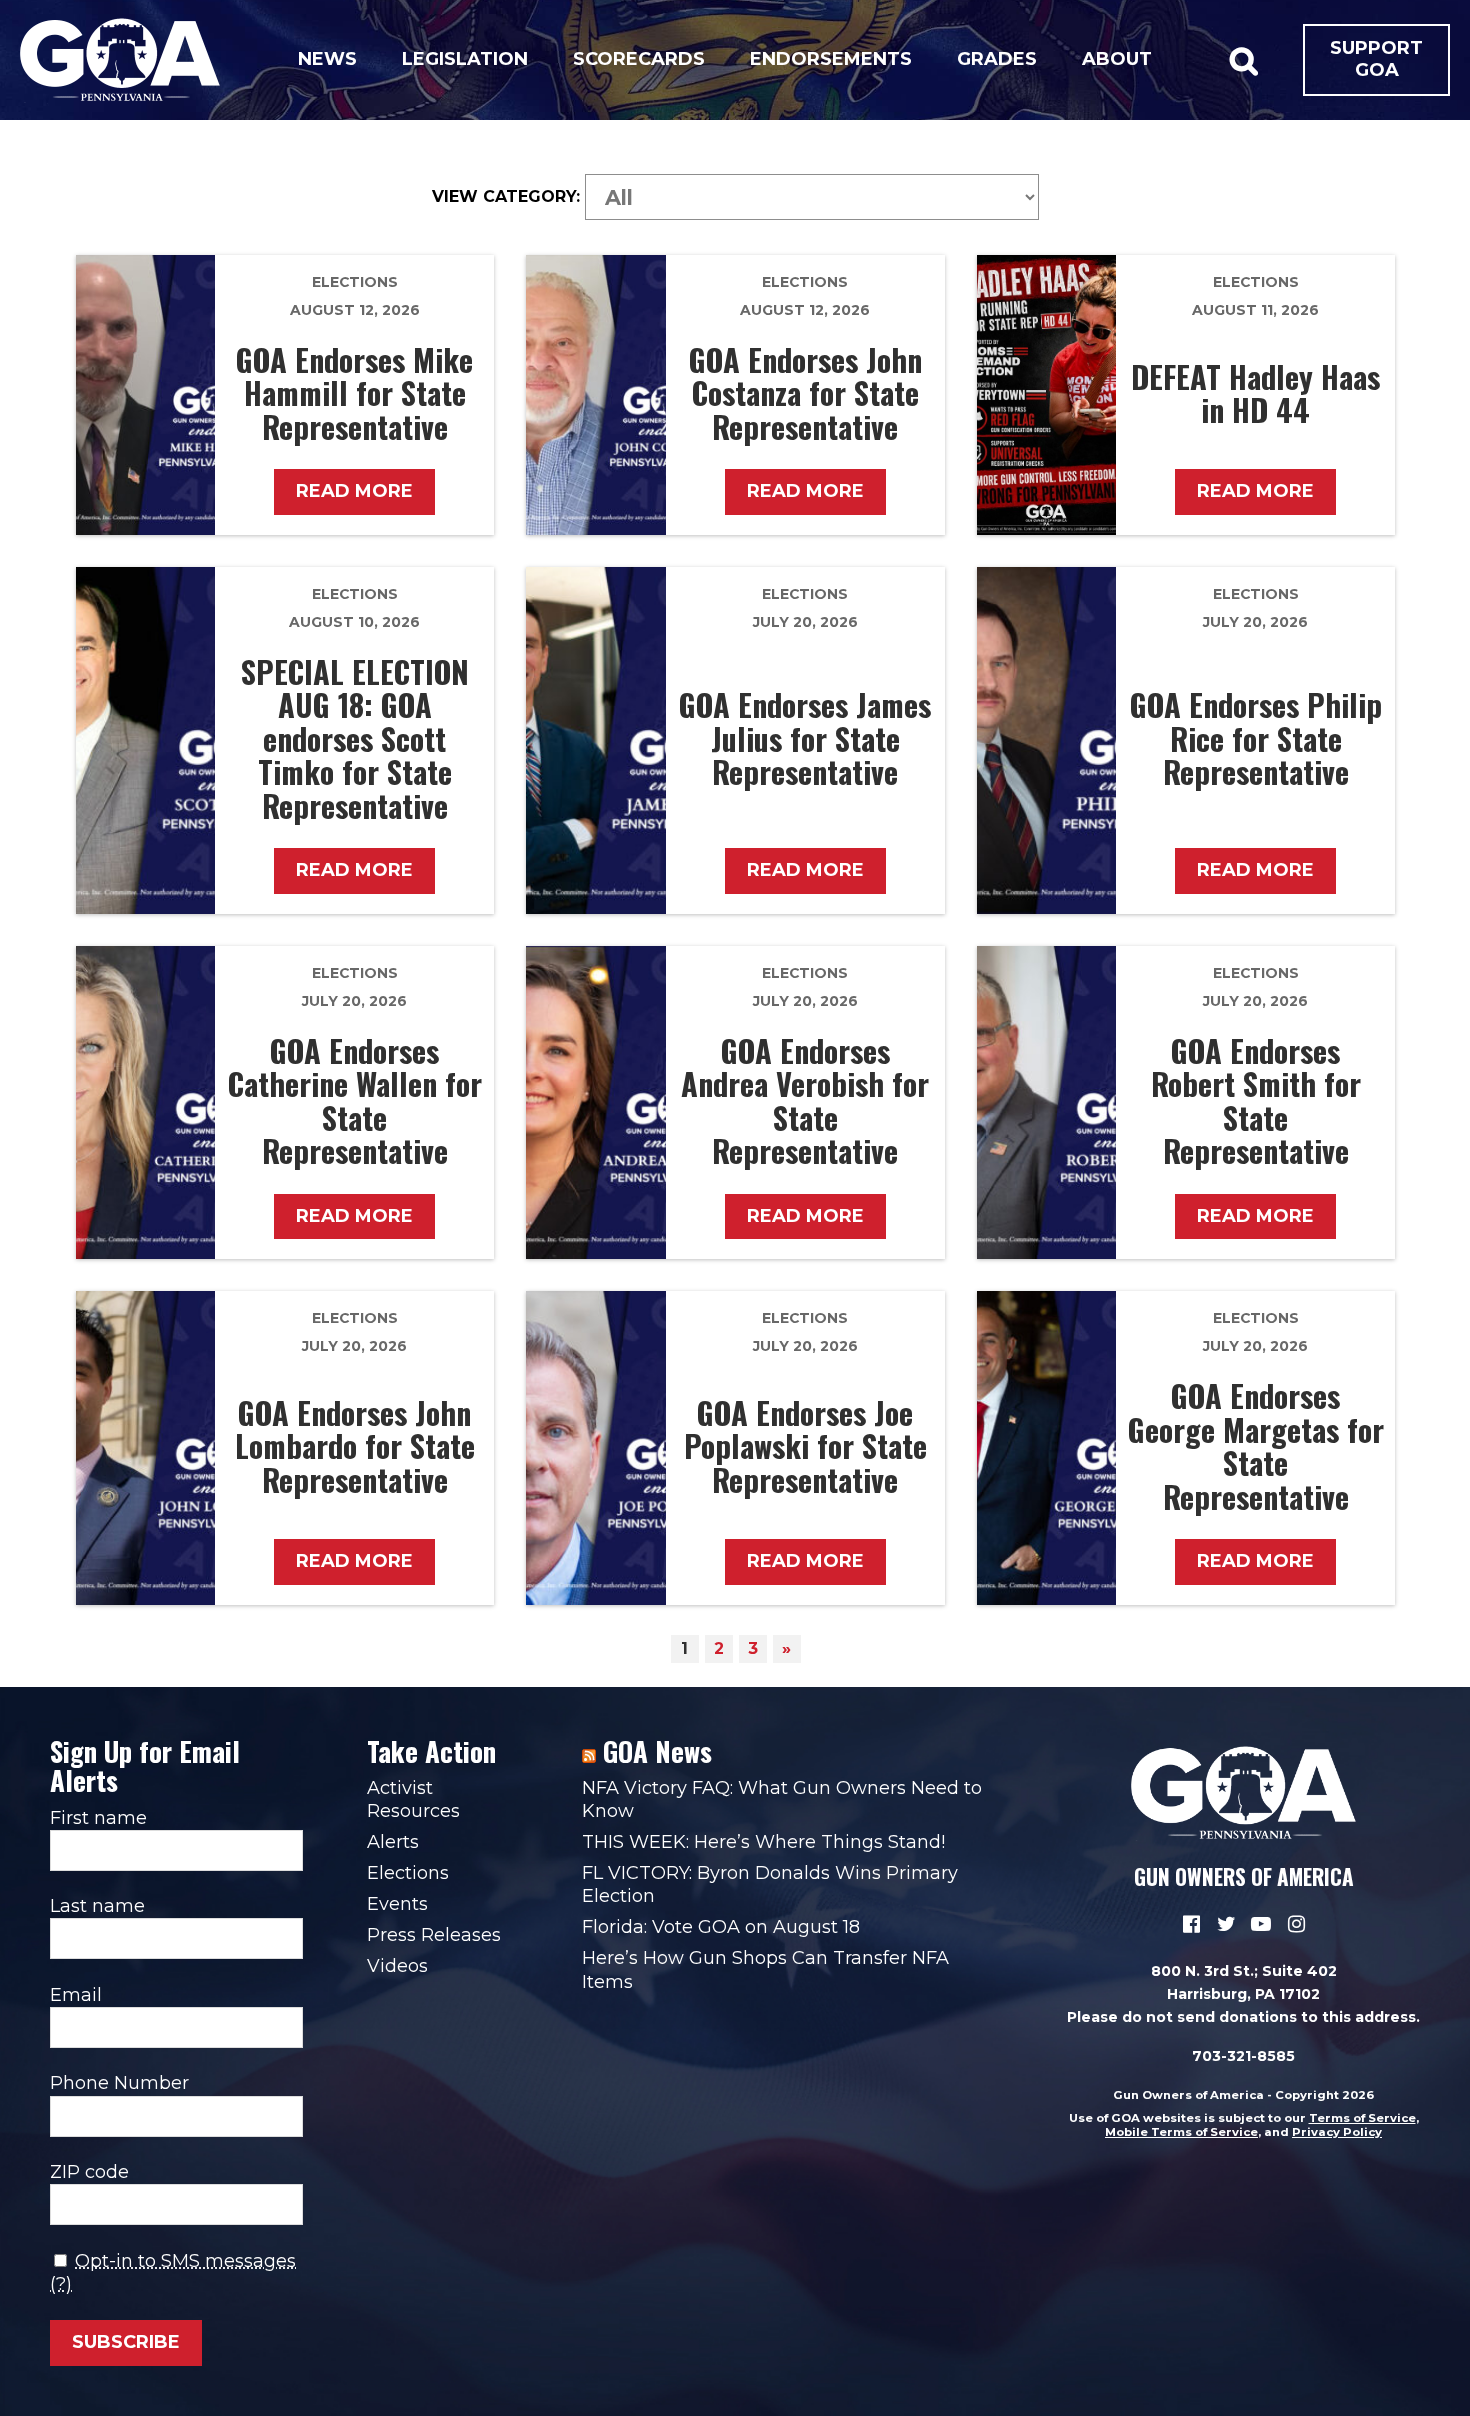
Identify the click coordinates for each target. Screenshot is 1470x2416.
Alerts (393, 1842)
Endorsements (831, 59)
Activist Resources (413, 1799)
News (327, 59)
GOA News (657, 1751)
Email (76, 1995)
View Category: (506, 197)
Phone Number (119, 2083)
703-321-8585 (1243, 2056)
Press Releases (434, 1935)
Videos (397, 1966)
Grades (997, 59)
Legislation (465, 59)
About (1117, 59)
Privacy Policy (1337, 2132)
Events (397, 1904)
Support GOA (1376, 59)
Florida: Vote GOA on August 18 (721, 1927)
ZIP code (89, 2172)
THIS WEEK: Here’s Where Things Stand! (763, 1842)
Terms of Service (1362, 2118)
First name (98, 1818)
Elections (355, 282)
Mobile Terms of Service (1181, 2132)
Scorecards (639, 59)
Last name (97, 1906)
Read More (354, 491)
